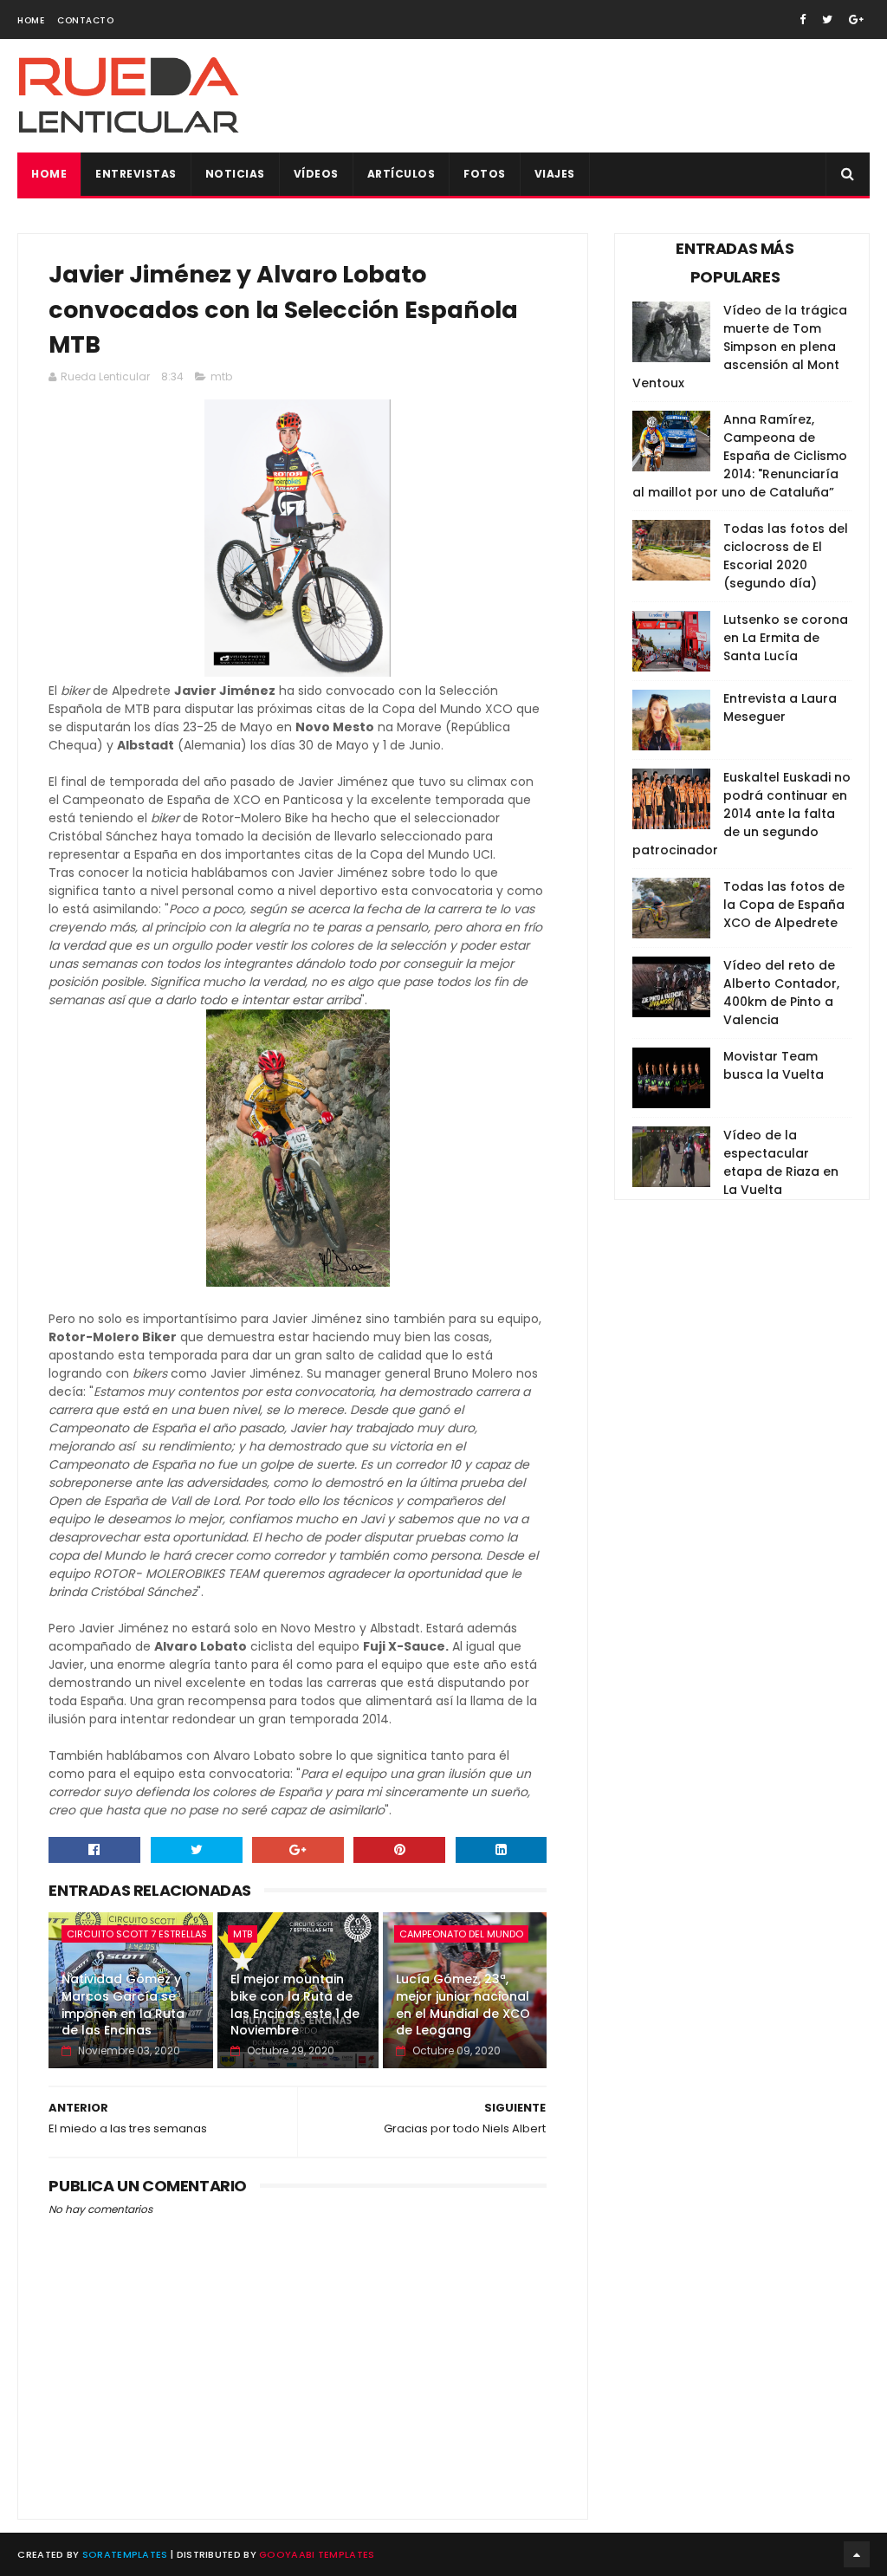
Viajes (555, 174)
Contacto (85, 20)
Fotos (485, 174)
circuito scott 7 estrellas (137, 1934)
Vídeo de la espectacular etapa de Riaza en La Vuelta (781, 1162)
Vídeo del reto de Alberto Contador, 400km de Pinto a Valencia (781, 993)
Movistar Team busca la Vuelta (774, 1065)
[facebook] (803, 19)
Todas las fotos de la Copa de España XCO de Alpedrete (784, 905)
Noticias (235, 174)
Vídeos (316, 174)
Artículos (401, 174)
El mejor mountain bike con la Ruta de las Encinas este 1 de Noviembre (295, 2005)
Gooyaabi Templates (317, 2554)
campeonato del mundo (461, 1934)
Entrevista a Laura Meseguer (780, 707)
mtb (221, 376)
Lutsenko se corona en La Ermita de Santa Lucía (786, 638)
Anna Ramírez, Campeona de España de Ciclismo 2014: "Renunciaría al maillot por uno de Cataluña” (740, 456)
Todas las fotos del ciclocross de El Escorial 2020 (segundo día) (786, 556)
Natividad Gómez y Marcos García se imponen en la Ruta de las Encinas (123, 2005)
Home (31, 20)
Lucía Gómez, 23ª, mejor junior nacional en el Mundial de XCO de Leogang (463, 2005)
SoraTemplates (125, 2554)
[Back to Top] (857, 2554)
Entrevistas (136, 174)
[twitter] (827, 19)
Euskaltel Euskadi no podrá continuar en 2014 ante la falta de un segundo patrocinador (741, 814)
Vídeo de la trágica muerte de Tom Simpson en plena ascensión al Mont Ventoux (740, 347)
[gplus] (856, 19)
